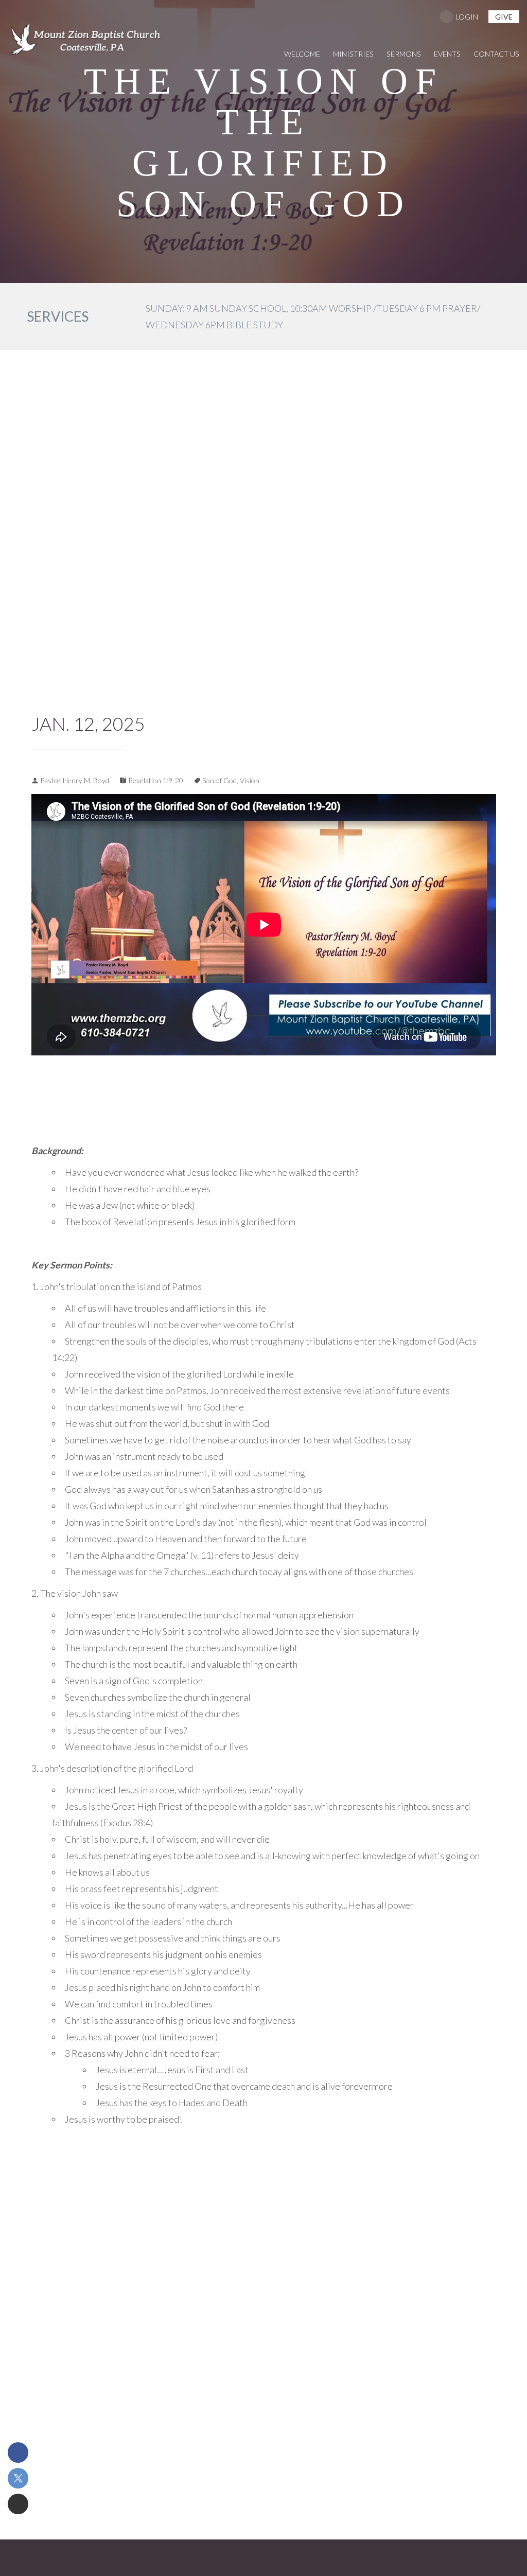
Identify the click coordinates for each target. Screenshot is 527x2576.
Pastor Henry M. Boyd (75, 780)
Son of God (219, 780)
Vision (250, 780)
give (504, 17)
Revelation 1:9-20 (156, 780)
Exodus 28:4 (127, 1823)
